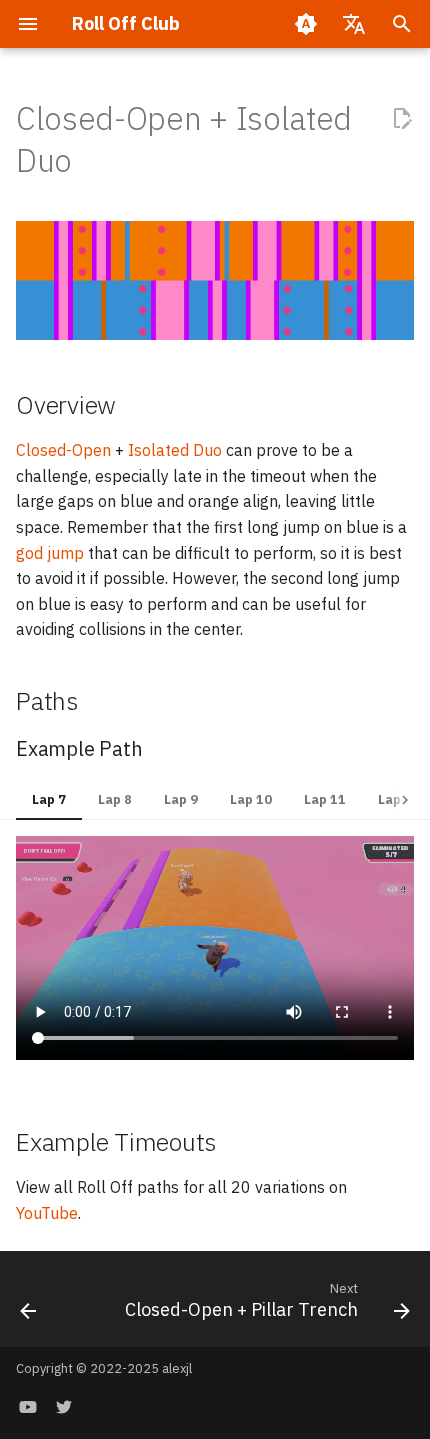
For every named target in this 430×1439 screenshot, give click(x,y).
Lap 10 (251, 799)
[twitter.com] (64, 1407)
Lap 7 (49, 799)
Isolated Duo (175, 450)
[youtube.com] (28, 1407)
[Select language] (354, 24)
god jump (50, 553)
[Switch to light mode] (306, 24)
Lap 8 (115, 799)
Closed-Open (63, 450)
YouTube (47, 1213)
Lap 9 (181, 799)
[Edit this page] (402, 119)
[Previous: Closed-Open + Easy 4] (28, 1305)
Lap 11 (325, 799)
